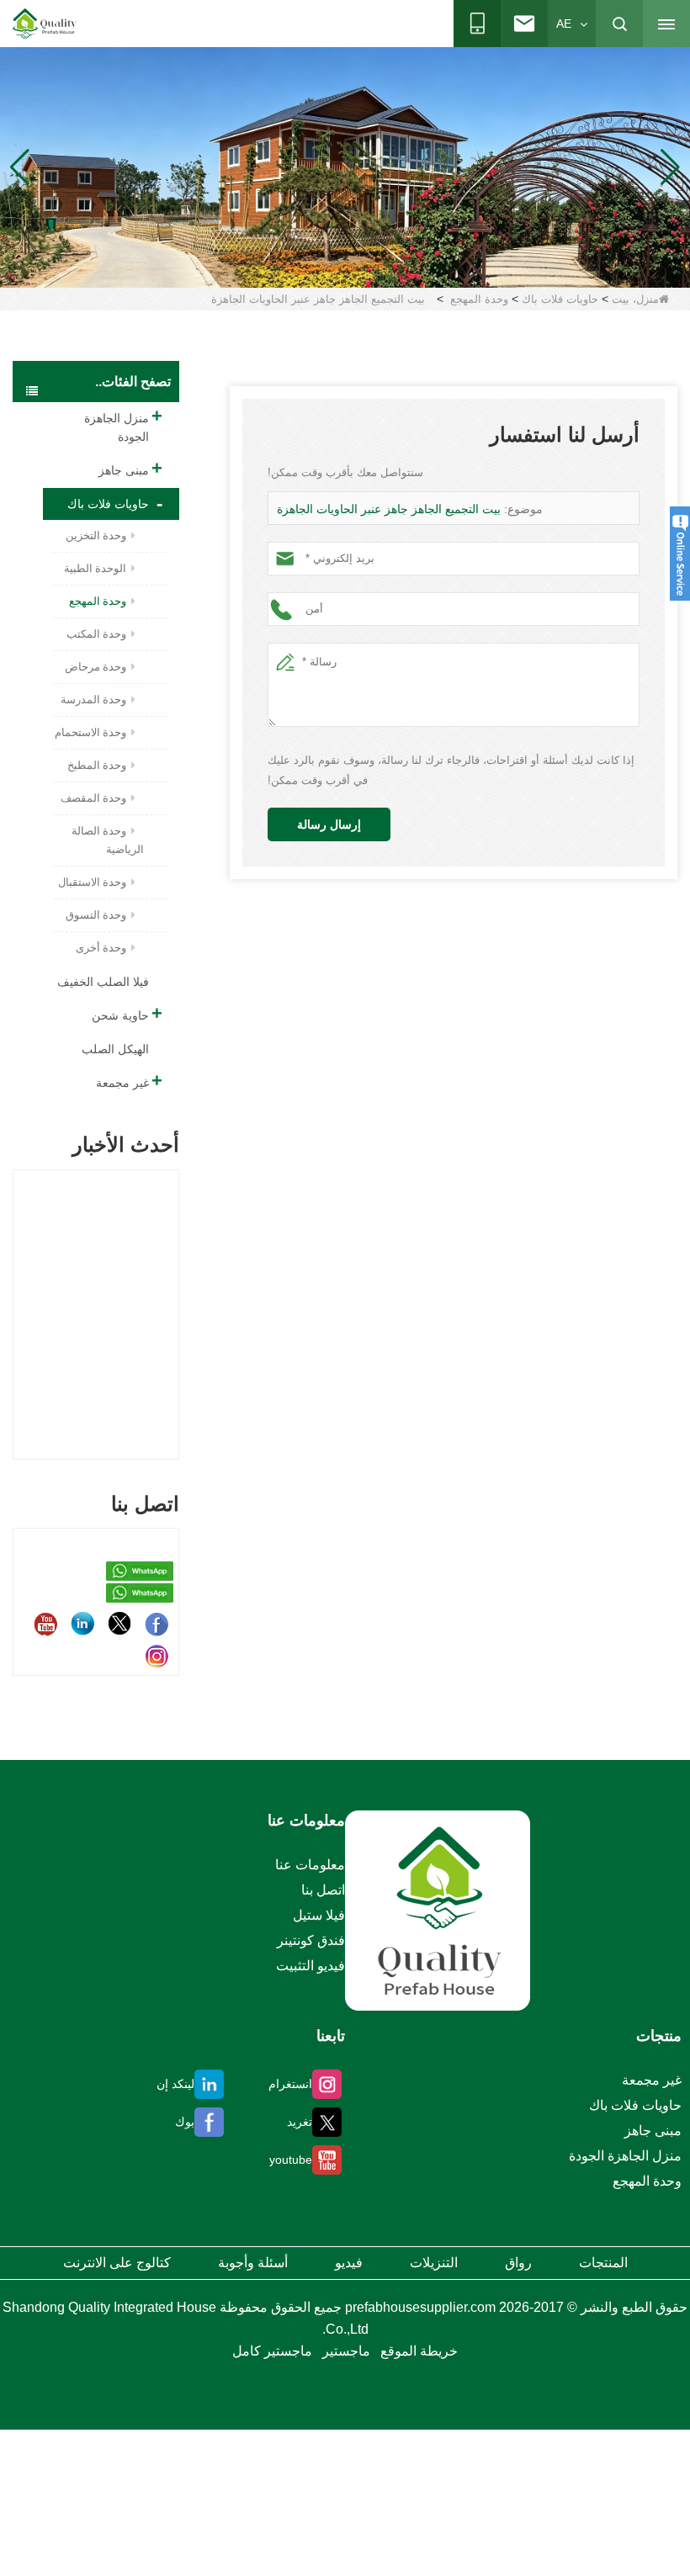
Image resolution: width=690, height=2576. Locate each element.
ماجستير (346, 2351)
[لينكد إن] (82, 1624)
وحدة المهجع (479, 299)
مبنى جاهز (124, 470)
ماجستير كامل (272, 2351)
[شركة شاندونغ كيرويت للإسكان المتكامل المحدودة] (438, 1910)
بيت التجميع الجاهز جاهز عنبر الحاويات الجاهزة (389, 509)
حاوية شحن (120, 1015)
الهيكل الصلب (115, 1049)
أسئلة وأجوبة (253, 2263)
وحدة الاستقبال (92, 882)
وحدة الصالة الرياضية (108, 840)
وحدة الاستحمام (90, 732)
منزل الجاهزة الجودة (117, 427)
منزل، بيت (635, 299)
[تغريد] (119, 1624)
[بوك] (157, 1624)
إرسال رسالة (329, 824)
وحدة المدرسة (93, 700)
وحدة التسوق (96, 915)
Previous (19, 1296)
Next (172, 1296)
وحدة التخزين (96, 535)
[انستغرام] (157, 1656)
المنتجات (603, 2263)
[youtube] (45, 1624)
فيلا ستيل (319, 1915)
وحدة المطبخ (97, 765)
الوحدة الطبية (95, 568)
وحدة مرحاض (96, 667)
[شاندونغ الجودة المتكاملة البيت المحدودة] (45, 24)
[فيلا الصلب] (345, 167)
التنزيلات (434, 2263)
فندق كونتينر (311, 1940)
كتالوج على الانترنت (117, 2263)
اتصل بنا (323, 1890)
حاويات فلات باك (560, 299)
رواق (518, 2263)
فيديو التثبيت (310, 1966)
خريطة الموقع (419, 2351)
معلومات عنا (310, 1865)
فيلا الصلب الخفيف (103, 982)
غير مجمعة (122, 1083)
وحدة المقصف (93, 798)
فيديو (349, 2263)
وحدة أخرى (101, 948)
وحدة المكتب (96, 634)
